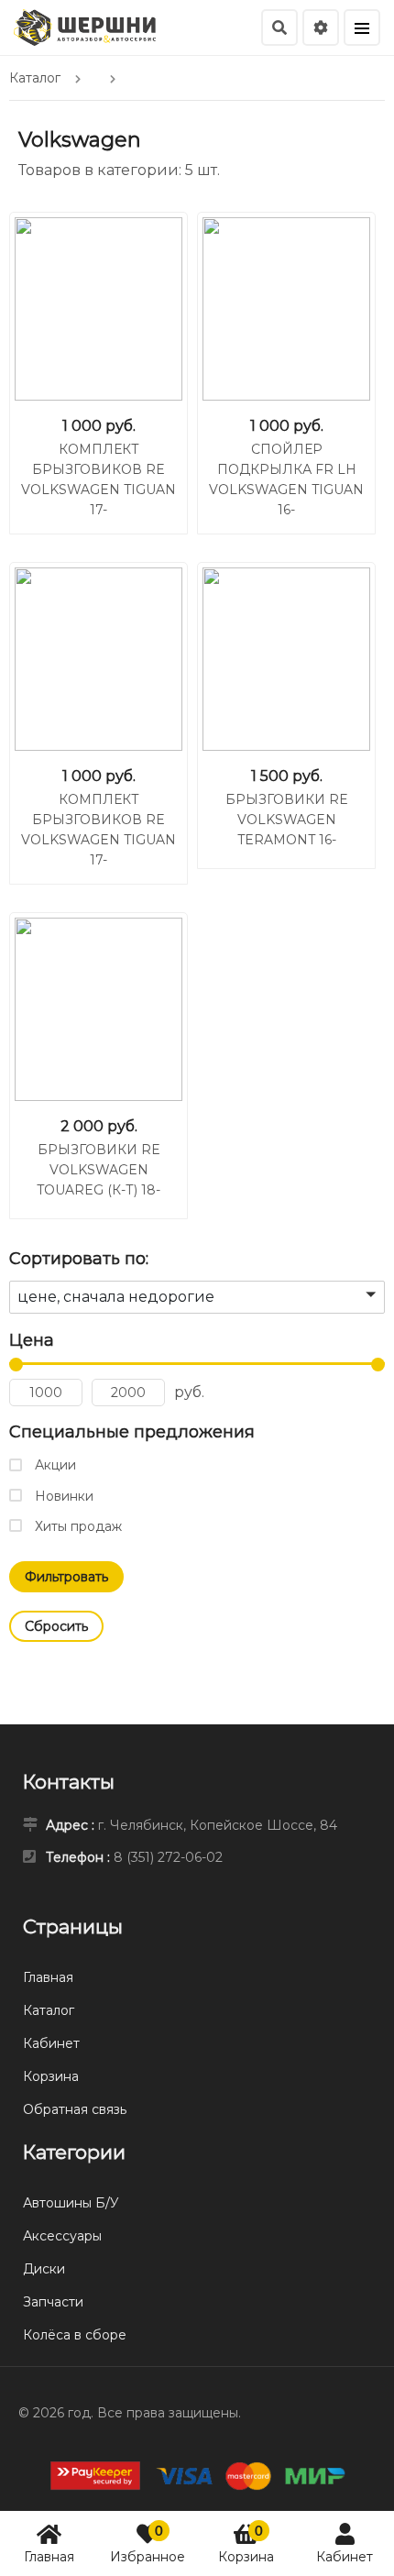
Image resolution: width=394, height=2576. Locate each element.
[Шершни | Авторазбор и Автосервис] (85, 26)
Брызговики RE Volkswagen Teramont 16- (287, 820)
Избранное (148, 2543)
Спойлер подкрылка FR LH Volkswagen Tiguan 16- (286, 479)
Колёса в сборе (75, 2335)
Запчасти (53, 2302)
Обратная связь (75, 2109)
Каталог (49, 2010)
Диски (44, 2269)
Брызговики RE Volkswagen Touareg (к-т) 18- (98, 1170)
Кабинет (345, 2557)
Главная (49, 2557)
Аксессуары (62, 2236)
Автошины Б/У (71, 2203)
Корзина (246, 2543)
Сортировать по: (79, 1259)
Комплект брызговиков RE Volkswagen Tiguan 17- (98, 479)
